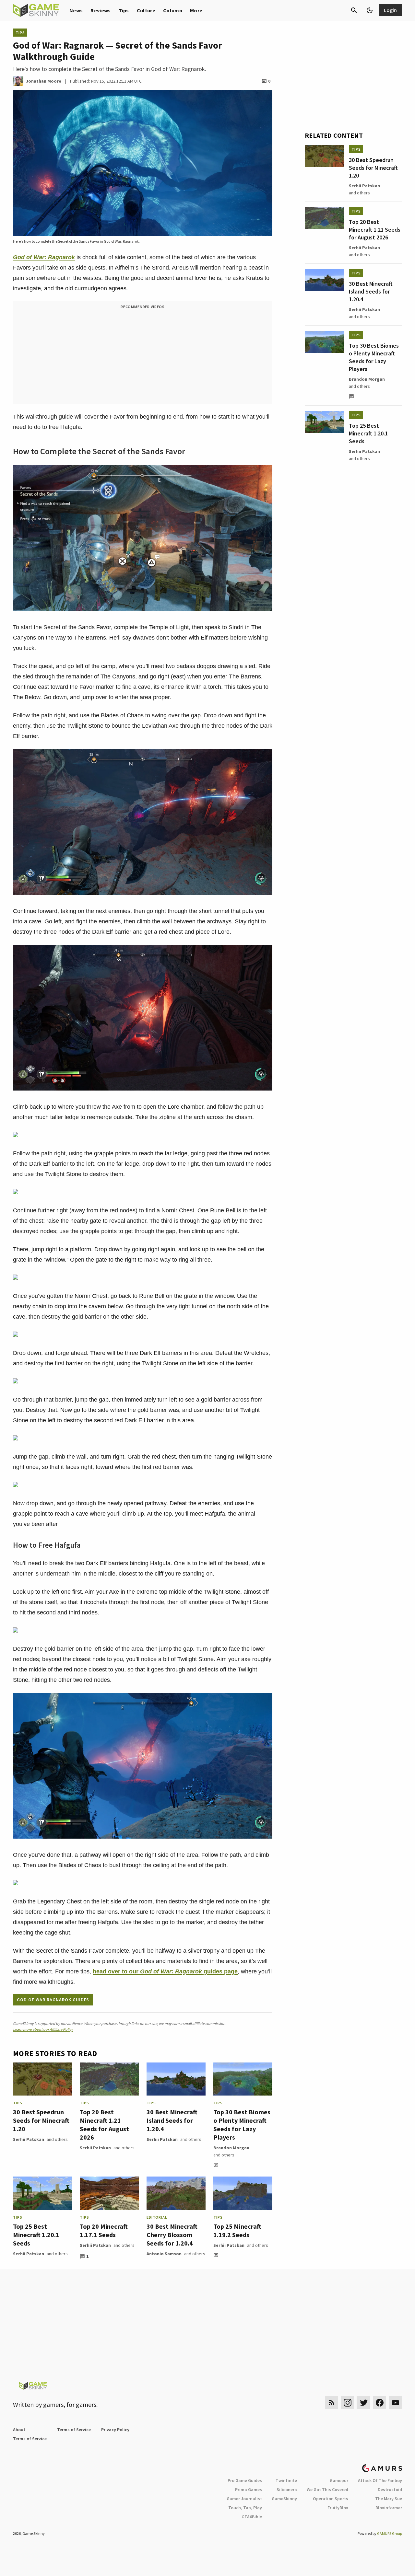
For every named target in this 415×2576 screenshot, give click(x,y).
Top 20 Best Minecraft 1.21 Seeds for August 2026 (104, 2125)
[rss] (332, 2403)
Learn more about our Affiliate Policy (43, 2029)
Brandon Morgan (231, 2148)
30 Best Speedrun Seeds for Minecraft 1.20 (41, 2120)
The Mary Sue (389, 2499)
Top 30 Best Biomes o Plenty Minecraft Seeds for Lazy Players (242, 2125)
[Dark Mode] (370, 10)
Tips (124, 10)
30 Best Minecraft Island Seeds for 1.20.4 (172, 2120)
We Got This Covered (327, 2489)
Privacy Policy (115, 2430)
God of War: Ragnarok (44, 257)
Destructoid (390, 2489)
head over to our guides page (165, 1971)
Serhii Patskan (29, 2139)
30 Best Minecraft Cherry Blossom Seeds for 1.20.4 (172, 2235)
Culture (146, 10)
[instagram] (347, 2403)
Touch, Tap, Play (245, 2508)
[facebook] (379, 2403)
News (76, 10)
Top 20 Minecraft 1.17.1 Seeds (104, 2230)
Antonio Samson (164, 2254)
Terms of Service (74, 2430)
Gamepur (339, 2480)
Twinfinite (286, 2480)
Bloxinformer (389, 2508)
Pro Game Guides (245, 2480)
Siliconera (287, 2489)
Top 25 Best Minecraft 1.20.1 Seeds (36, 2235)
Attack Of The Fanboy (380, 2480)
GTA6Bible (252, 2517)
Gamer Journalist (244, 2499)
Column (173, 10)
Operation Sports (331, 2499)
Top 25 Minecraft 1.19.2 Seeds (237, 2230)
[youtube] (396, 2403)
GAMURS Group (390, 2533)
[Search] (354, 10)
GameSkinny (284, 2499)
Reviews (101, 10)
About (19, 2430)
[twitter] (363, 2403)
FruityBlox (338, 2508)
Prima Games (249, 2489)
